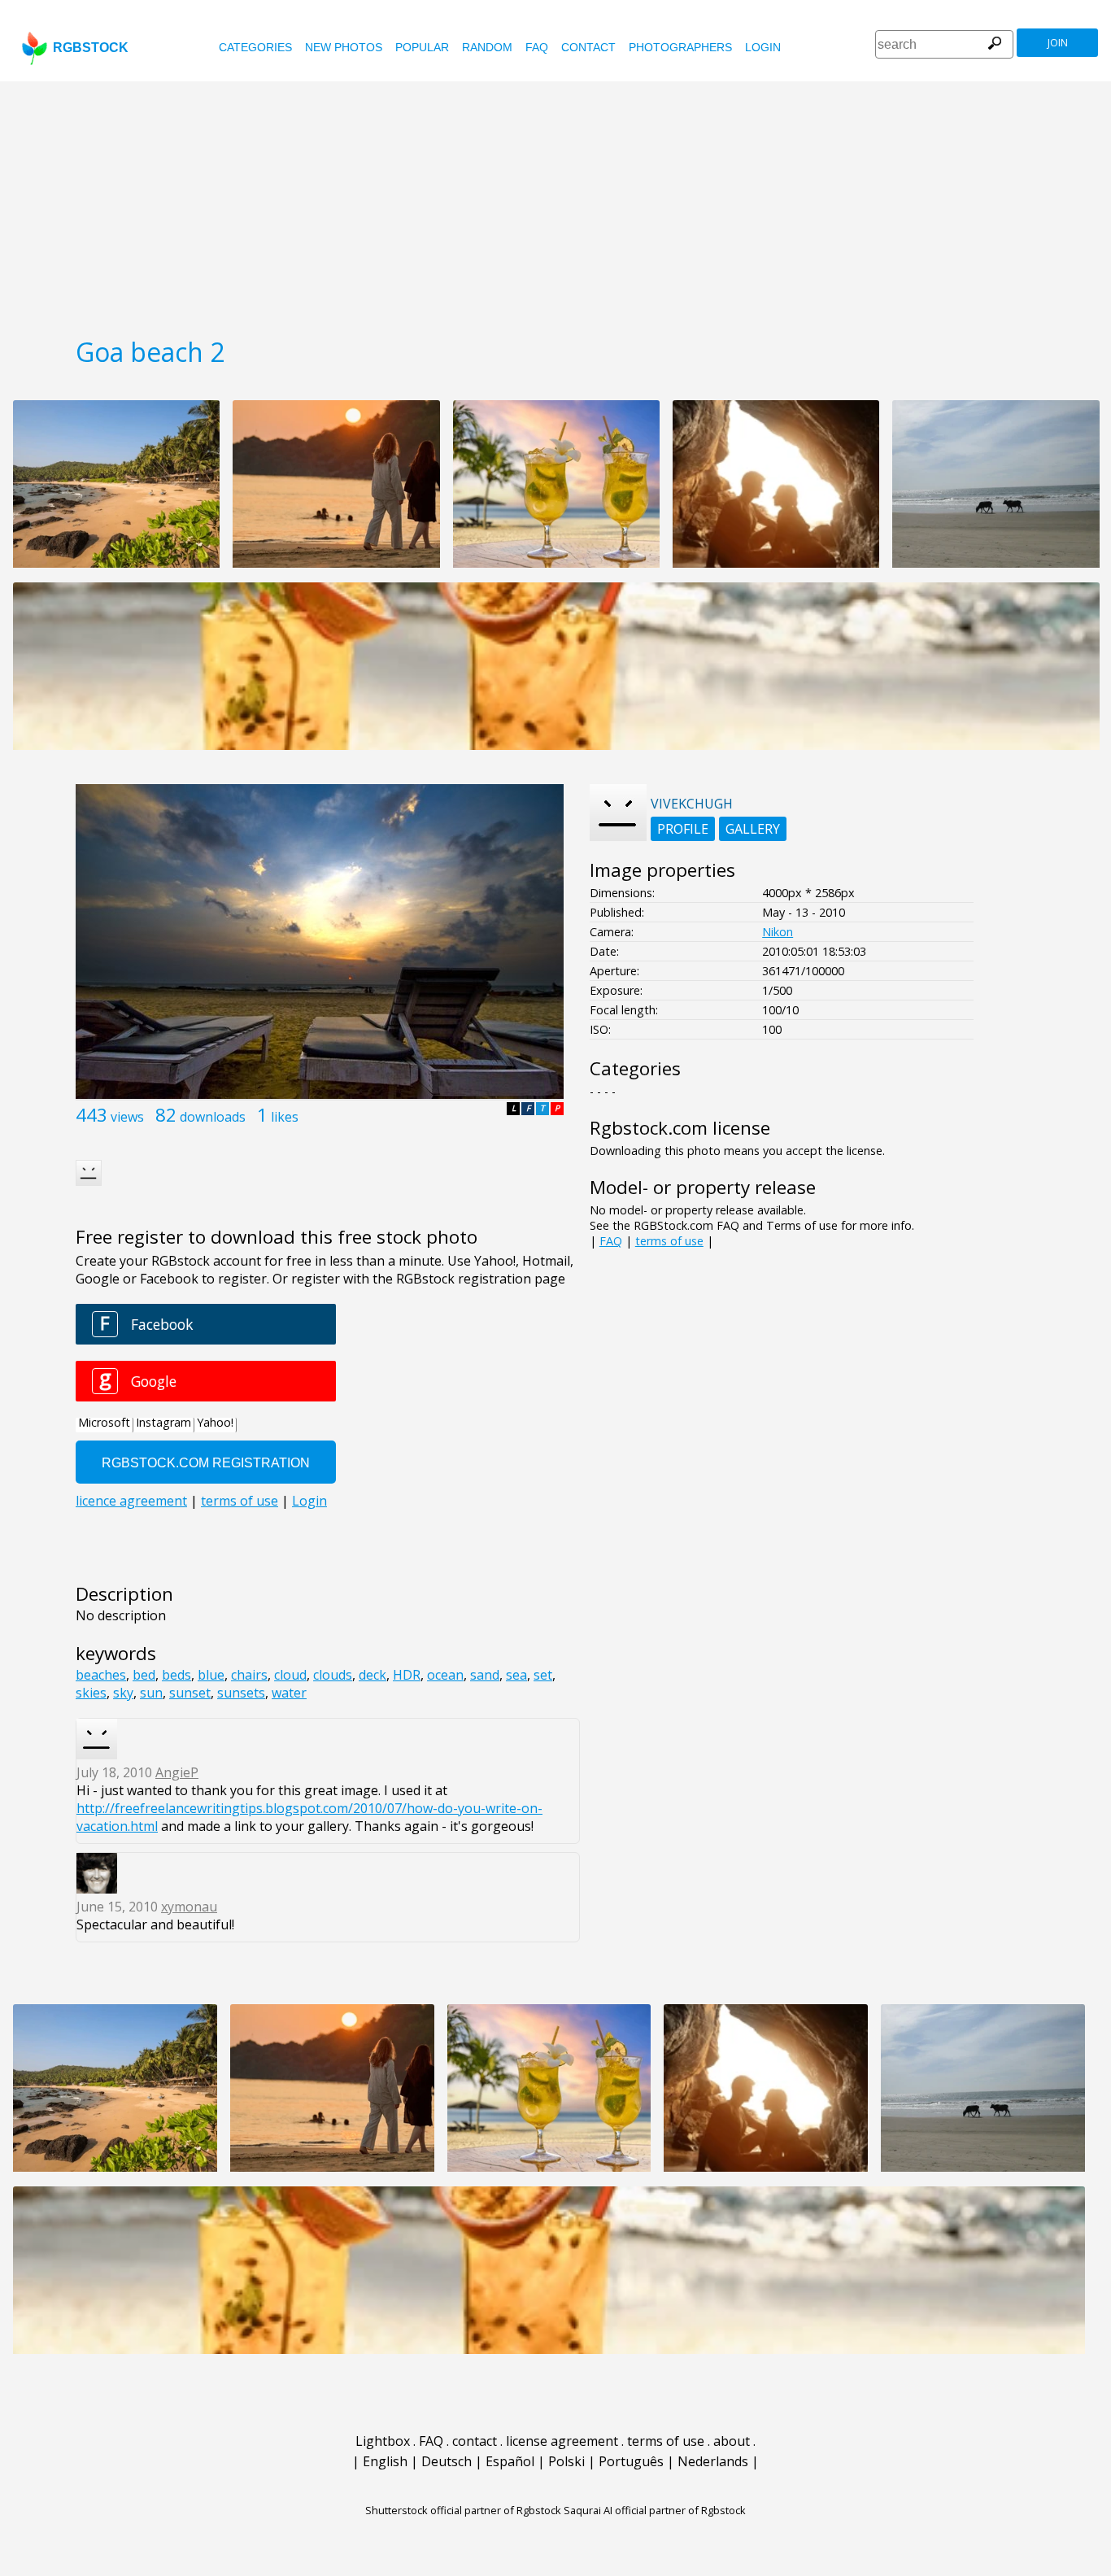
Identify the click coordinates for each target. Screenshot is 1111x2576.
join (1058, 43)
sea (516, 1675)
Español (510, 2461)
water (289, 1693)
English (385, 2461)
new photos (344, 47)
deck (373, 1675)
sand (485, 1675)
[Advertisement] (555, 203)
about (732, 2441)
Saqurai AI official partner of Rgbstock (655, 2510)
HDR (407, 1675)
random (487, 47)
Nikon (778, 932)
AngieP (177, 1772)
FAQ (537, 47)
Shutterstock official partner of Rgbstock (463, 2510)
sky (123, 1693)
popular (422, 47)
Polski (566, 2461)
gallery (753, 829)
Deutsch (447, 2461)
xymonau (189, 1907)
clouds (333, 1675)
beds (176, 1675)
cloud (290, 1675)
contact (588, 47)
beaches (101, 1675)
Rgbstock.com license (680, 1128)
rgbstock (91, 48)
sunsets (241, 1693)
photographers (680, 47)
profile (683, 829)
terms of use (669, 1241)
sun (151, 1693)
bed (144, 1675)
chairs (249, 1675)
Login (763, 47)
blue (211, 1675)
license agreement (562, 2441)
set (543, 1675)
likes (285, 1117)
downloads (213, 1117)
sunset (190, 1693)
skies (91, 1693)
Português (631, 2461)
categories (255, 47)
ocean (445, 1675)
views (127, 1117)
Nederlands (713, 2461)
